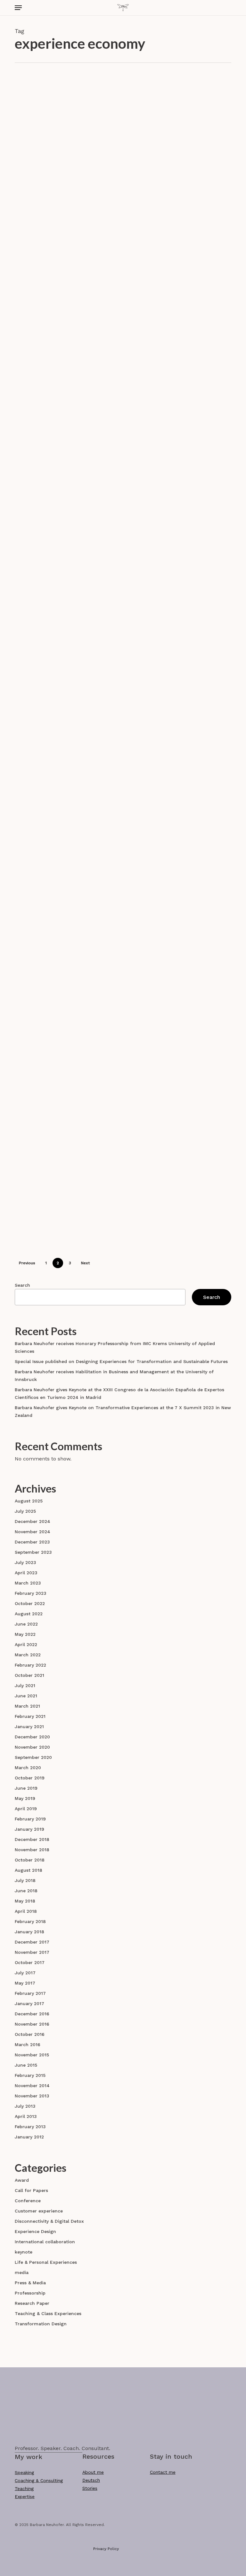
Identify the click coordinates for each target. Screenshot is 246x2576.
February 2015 (30, 2075)
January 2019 (29, 1829)
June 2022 (26, 1624)
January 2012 (29, 2137)
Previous (27, 1263)
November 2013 (32, 2096)
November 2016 (32, 2024)
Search (22, 1285)
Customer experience (152, 120)
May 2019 (25, 1798)
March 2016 (28, 2045)
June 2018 (26, 1891)
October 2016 (30, 2034)
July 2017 (25, 1973)
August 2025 (29, 1501)
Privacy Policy (106, 2549)
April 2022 (26, 1644)
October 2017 (30, 1962)
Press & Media (166, 244)
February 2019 (30, 1819)
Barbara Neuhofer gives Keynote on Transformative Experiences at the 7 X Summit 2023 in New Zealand (123, 1411)
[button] (18, 8)
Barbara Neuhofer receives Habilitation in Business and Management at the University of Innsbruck (114, 1376)
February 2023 (31, 1593)
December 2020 (32, 1737)
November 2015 (32, 2055)
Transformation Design (41, 2324)
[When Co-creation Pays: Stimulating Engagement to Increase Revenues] (50, 496)
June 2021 (26, 1696)
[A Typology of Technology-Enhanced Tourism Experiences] (50, 1099)
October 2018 (30, 1860)
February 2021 (30, 1716)
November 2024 (33, 1532)
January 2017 (29, 2003)
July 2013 (25, 2106)
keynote (24, 2252)
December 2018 (32, 1839)
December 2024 (33, 1521)
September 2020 (33, 1757)
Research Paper (161, 359)
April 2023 (26, 1573)
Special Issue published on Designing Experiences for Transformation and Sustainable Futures (121, 1361)
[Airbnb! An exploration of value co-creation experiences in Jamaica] (50, 389)
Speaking (24, 2472)
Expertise (25, 2497)
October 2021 (29, 1675)
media (22, 2272)
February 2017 (30, 1993)
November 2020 (32, 1747)
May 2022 (25, 1634)
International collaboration (45, 2242)
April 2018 (26, 1911)
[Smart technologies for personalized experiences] (50, 982)
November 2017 (32, 1952)
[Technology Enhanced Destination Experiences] (50, 1220)
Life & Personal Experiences (130, 836)
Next (85, 1263)
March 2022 (28, 1655)
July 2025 (25, 1511)
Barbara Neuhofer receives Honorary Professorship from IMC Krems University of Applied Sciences (115, 1347)
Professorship (30, 2293)
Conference (112, 120)
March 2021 (27, 1706)
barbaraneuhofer (135, 191)
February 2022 (30, 1665)
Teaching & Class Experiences (48, 2313)
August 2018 (29, 1870)
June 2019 (26, 1788)
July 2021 (25, 1685)
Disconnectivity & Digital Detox (49, 2221)
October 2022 (30, 1603)
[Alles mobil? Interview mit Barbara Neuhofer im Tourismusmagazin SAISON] (50, 278)
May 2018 (25, 1901)
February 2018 (30, 1921)
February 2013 (30, 2127)
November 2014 (32, 2086)
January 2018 (29, 1932)
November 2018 (32, 1850)
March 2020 (28, 1768)
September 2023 (33, 1552)
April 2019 (26, 1809)
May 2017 (25, 1983)
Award (22, 2180)
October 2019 (30, 1778)
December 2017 (32, 1942)
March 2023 (28, 1583)
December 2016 (32, 2014)
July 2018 (25, 1880)
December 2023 (32, 1542)
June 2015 (26, 2065)
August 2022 (29, 1614)
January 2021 (29, 1727)
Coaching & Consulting (39, 2480)
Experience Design (200, 120)
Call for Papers (31, 2190)
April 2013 (26, 2116)
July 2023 (25, 1562)
